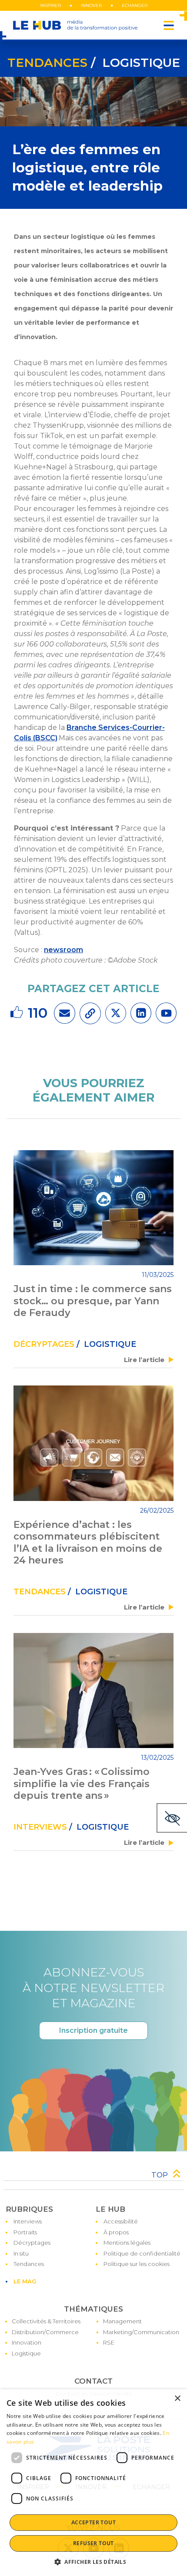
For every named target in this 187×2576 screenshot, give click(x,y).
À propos (116, 2232)
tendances (47, 63)
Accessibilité (121, 2221)
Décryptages (32, 2243)
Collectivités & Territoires (46, 2321)
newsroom (63, 950)
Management (122, 2321)
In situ (21, 2253)
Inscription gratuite (93, 2030)
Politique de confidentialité (142, 2253)
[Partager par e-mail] (65, 1013)
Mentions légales (127, 2243)
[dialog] (93, 2483)
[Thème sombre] (172, 1818)
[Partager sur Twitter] (116, 1013)
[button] (93, 2562)
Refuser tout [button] (93, 2543)
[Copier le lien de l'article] (90, 1013)
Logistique (26, 2353)
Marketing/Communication (141, 2332)
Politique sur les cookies (137, 2264)
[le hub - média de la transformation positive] (75, 25)
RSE (109, 2342)
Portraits (25, 2232)
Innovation (27, 2342)
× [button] (177, 2399)
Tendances (29, 2264)
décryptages (44, 1344)
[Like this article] (18, 1013)
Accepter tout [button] (93, 2522)
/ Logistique (134, 63)
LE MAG (25, 2281)
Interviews (40, 1827)
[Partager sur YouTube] (166, 1013)
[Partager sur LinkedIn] (141, 1013)
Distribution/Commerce (45, 2332)
